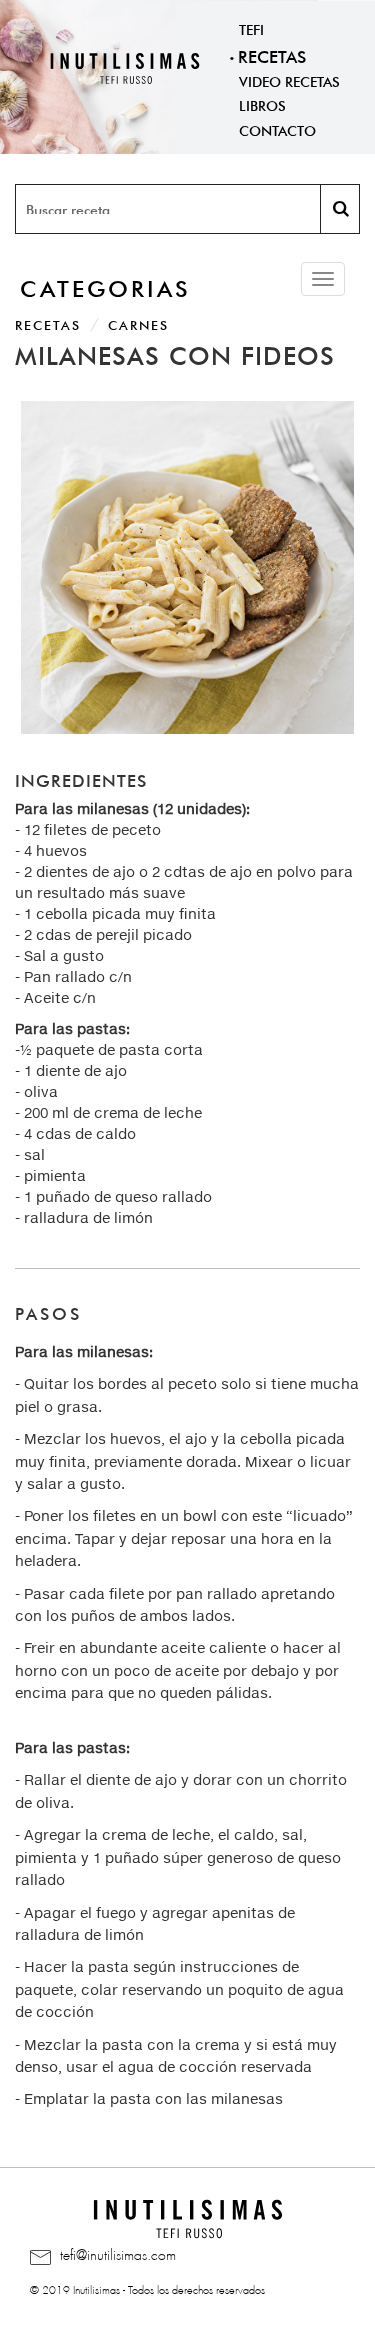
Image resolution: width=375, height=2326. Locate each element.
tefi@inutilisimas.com (116, 2252)
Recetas (272, 54)
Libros (262, 104)
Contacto (277, 129)
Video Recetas (289, 80)
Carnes (138, 323)
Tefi (251, 28)
